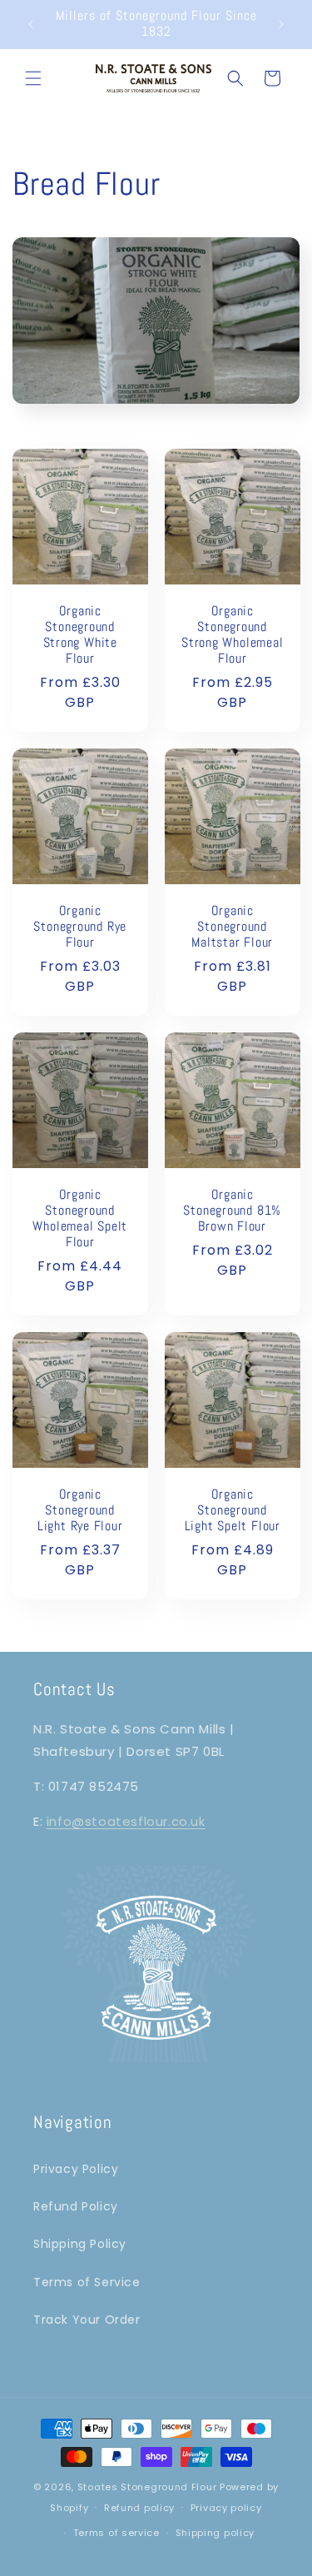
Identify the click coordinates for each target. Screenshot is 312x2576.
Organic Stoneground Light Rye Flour (80, 1511)
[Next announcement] (281, 24)
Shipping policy (215, 2533)
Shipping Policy (80, 2244)
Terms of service (116, 2533)
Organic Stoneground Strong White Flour (80, 635)
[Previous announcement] (31, 24)
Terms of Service (87, 2282)
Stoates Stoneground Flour (147, 2487)
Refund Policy (76, 2206)
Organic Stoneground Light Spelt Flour (232, 1511)
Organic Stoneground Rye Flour (80, 926)
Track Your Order (87, 2320)
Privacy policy (226, 2508)
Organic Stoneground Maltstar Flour (232, 926)
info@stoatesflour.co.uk (126, 1821)
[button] (33, 78)
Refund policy (139, 2508)
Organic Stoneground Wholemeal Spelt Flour (80, 1218)
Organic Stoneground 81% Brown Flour (232, 1210)
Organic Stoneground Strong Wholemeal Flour (232, 635)
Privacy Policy (76, 2169)
